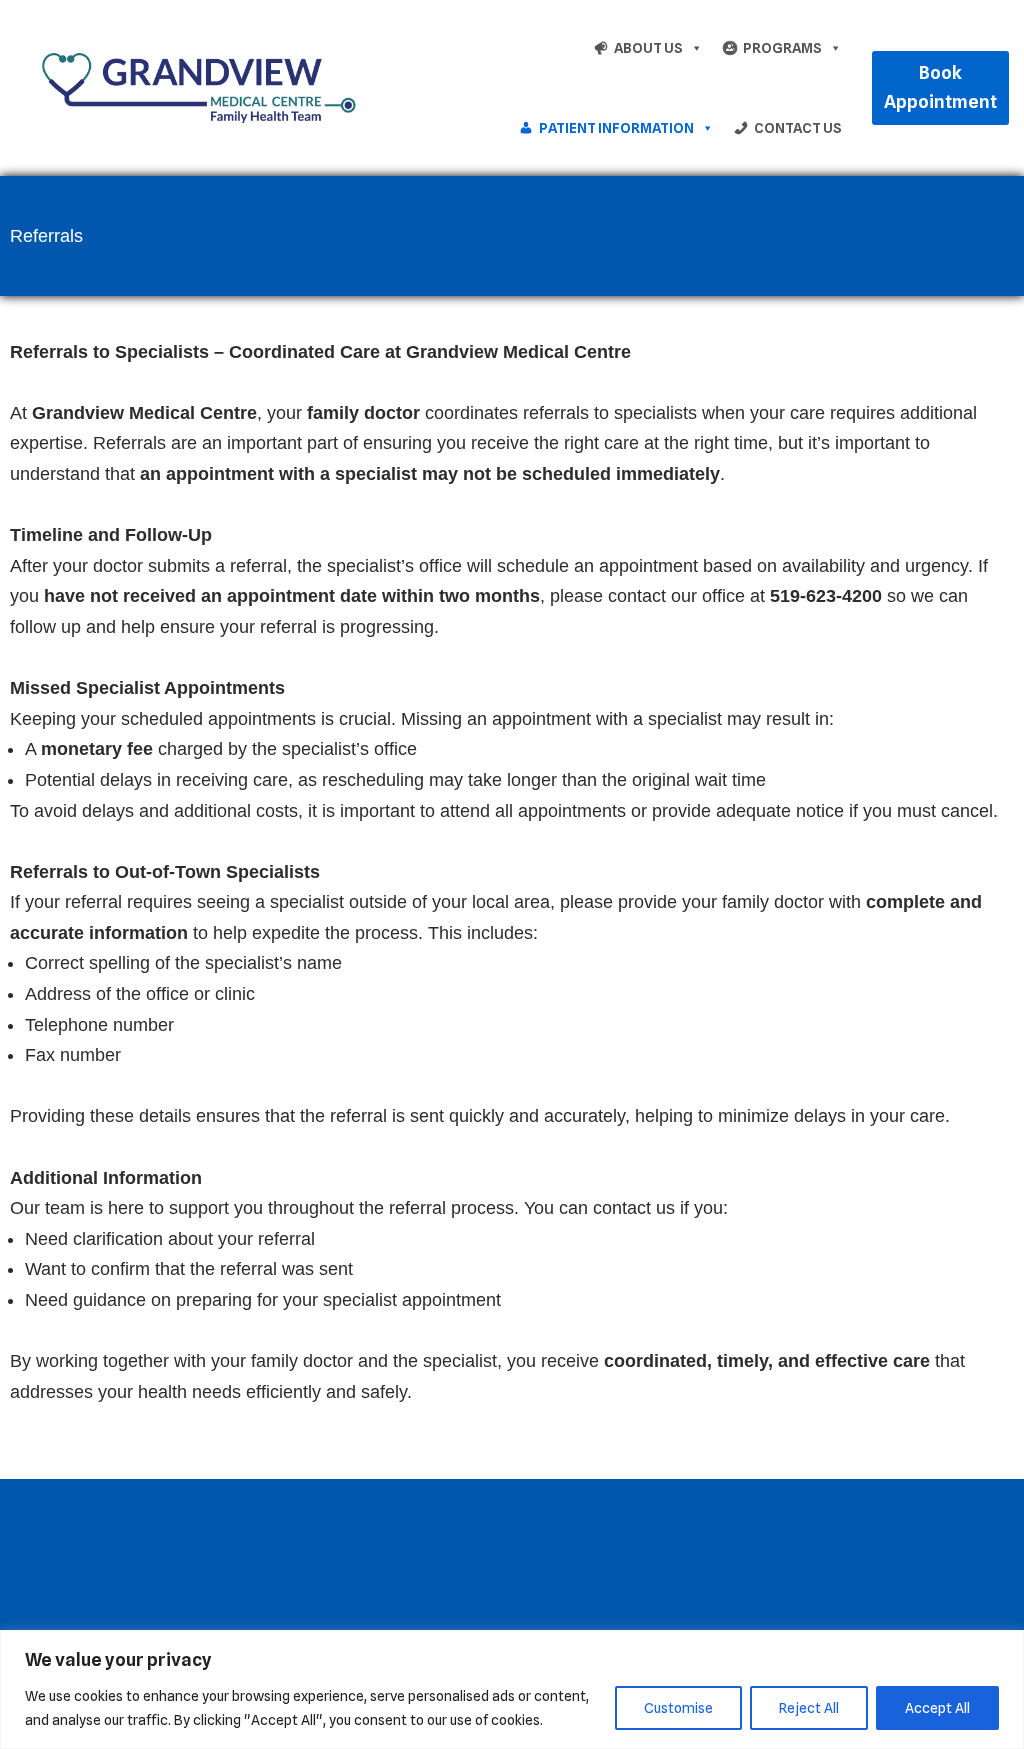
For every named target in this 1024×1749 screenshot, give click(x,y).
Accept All (937, 1708)
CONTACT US (798, 128)
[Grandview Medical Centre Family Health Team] (195, 87)
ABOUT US (648, 48)
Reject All (809, 1708)
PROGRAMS (782, 48)
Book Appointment (940, 87)
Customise (678, 1708)
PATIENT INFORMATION (616, 128)
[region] (512, 1689)
